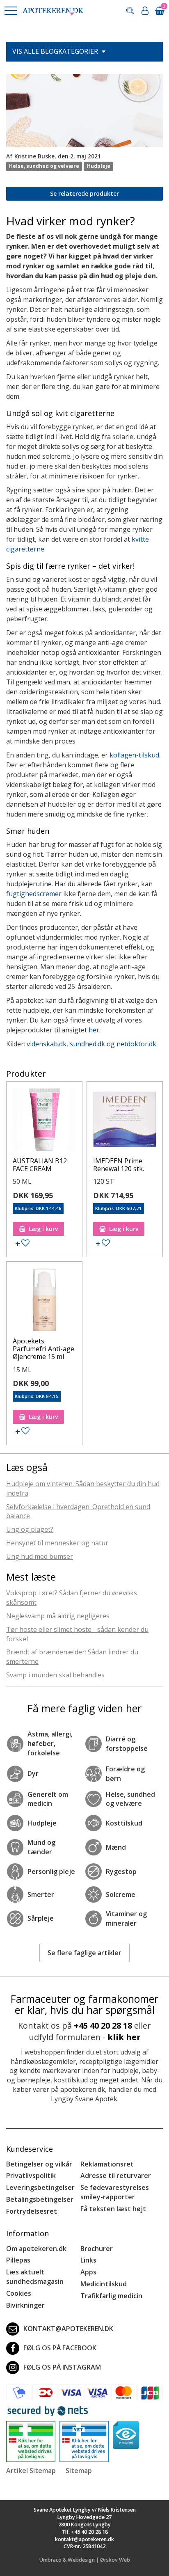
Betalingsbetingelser (40, 2199)
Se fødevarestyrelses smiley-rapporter (115, 2192)
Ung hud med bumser (40, 1556)
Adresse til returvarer (116, 2176)
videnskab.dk (47, 1044)
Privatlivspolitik (31, 2176)
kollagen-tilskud (134, 755)
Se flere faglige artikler (84, 1953)
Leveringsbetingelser (40, 2187)
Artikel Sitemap (31, 2471)
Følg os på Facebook (60, 2348)
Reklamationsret (107, 2164)
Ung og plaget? (30, 1529)
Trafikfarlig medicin (111, 2296)
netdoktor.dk (136, 1044)
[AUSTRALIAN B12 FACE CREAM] (44, 1121)
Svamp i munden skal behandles (55, 1675)
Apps (88, 2272)
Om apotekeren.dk (36, 2249)
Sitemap (79, 2471)
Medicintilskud (104, 2284)
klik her (124, 2037)
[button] (10, 11)
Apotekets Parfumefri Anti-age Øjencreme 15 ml (43, 1349)
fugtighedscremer (34, 894)
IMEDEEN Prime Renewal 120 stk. (119, 1165)
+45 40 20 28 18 (103, 2026)
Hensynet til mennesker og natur (57, 1543)
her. (95, 1030)
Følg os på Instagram (62, 2367)
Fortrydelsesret (32, 2211)
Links (88, 2260)
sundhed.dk (87, 1044)
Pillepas (18, 2260)
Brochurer (97, 2249)
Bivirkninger (25, 2305)
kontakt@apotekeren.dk (68, 2329)
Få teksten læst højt (113, 2209)
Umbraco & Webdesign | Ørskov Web (85, 2560)
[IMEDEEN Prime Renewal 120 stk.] (125, 1121)
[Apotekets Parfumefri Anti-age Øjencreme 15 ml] (44, 1302)
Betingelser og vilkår (39, 2164)
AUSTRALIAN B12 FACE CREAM (40, 1165)
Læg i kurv (43, 1229)
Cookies (19, 2293)
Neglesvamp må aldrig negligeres (58, 1616)
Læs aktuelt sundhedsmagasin (35, 2277)
